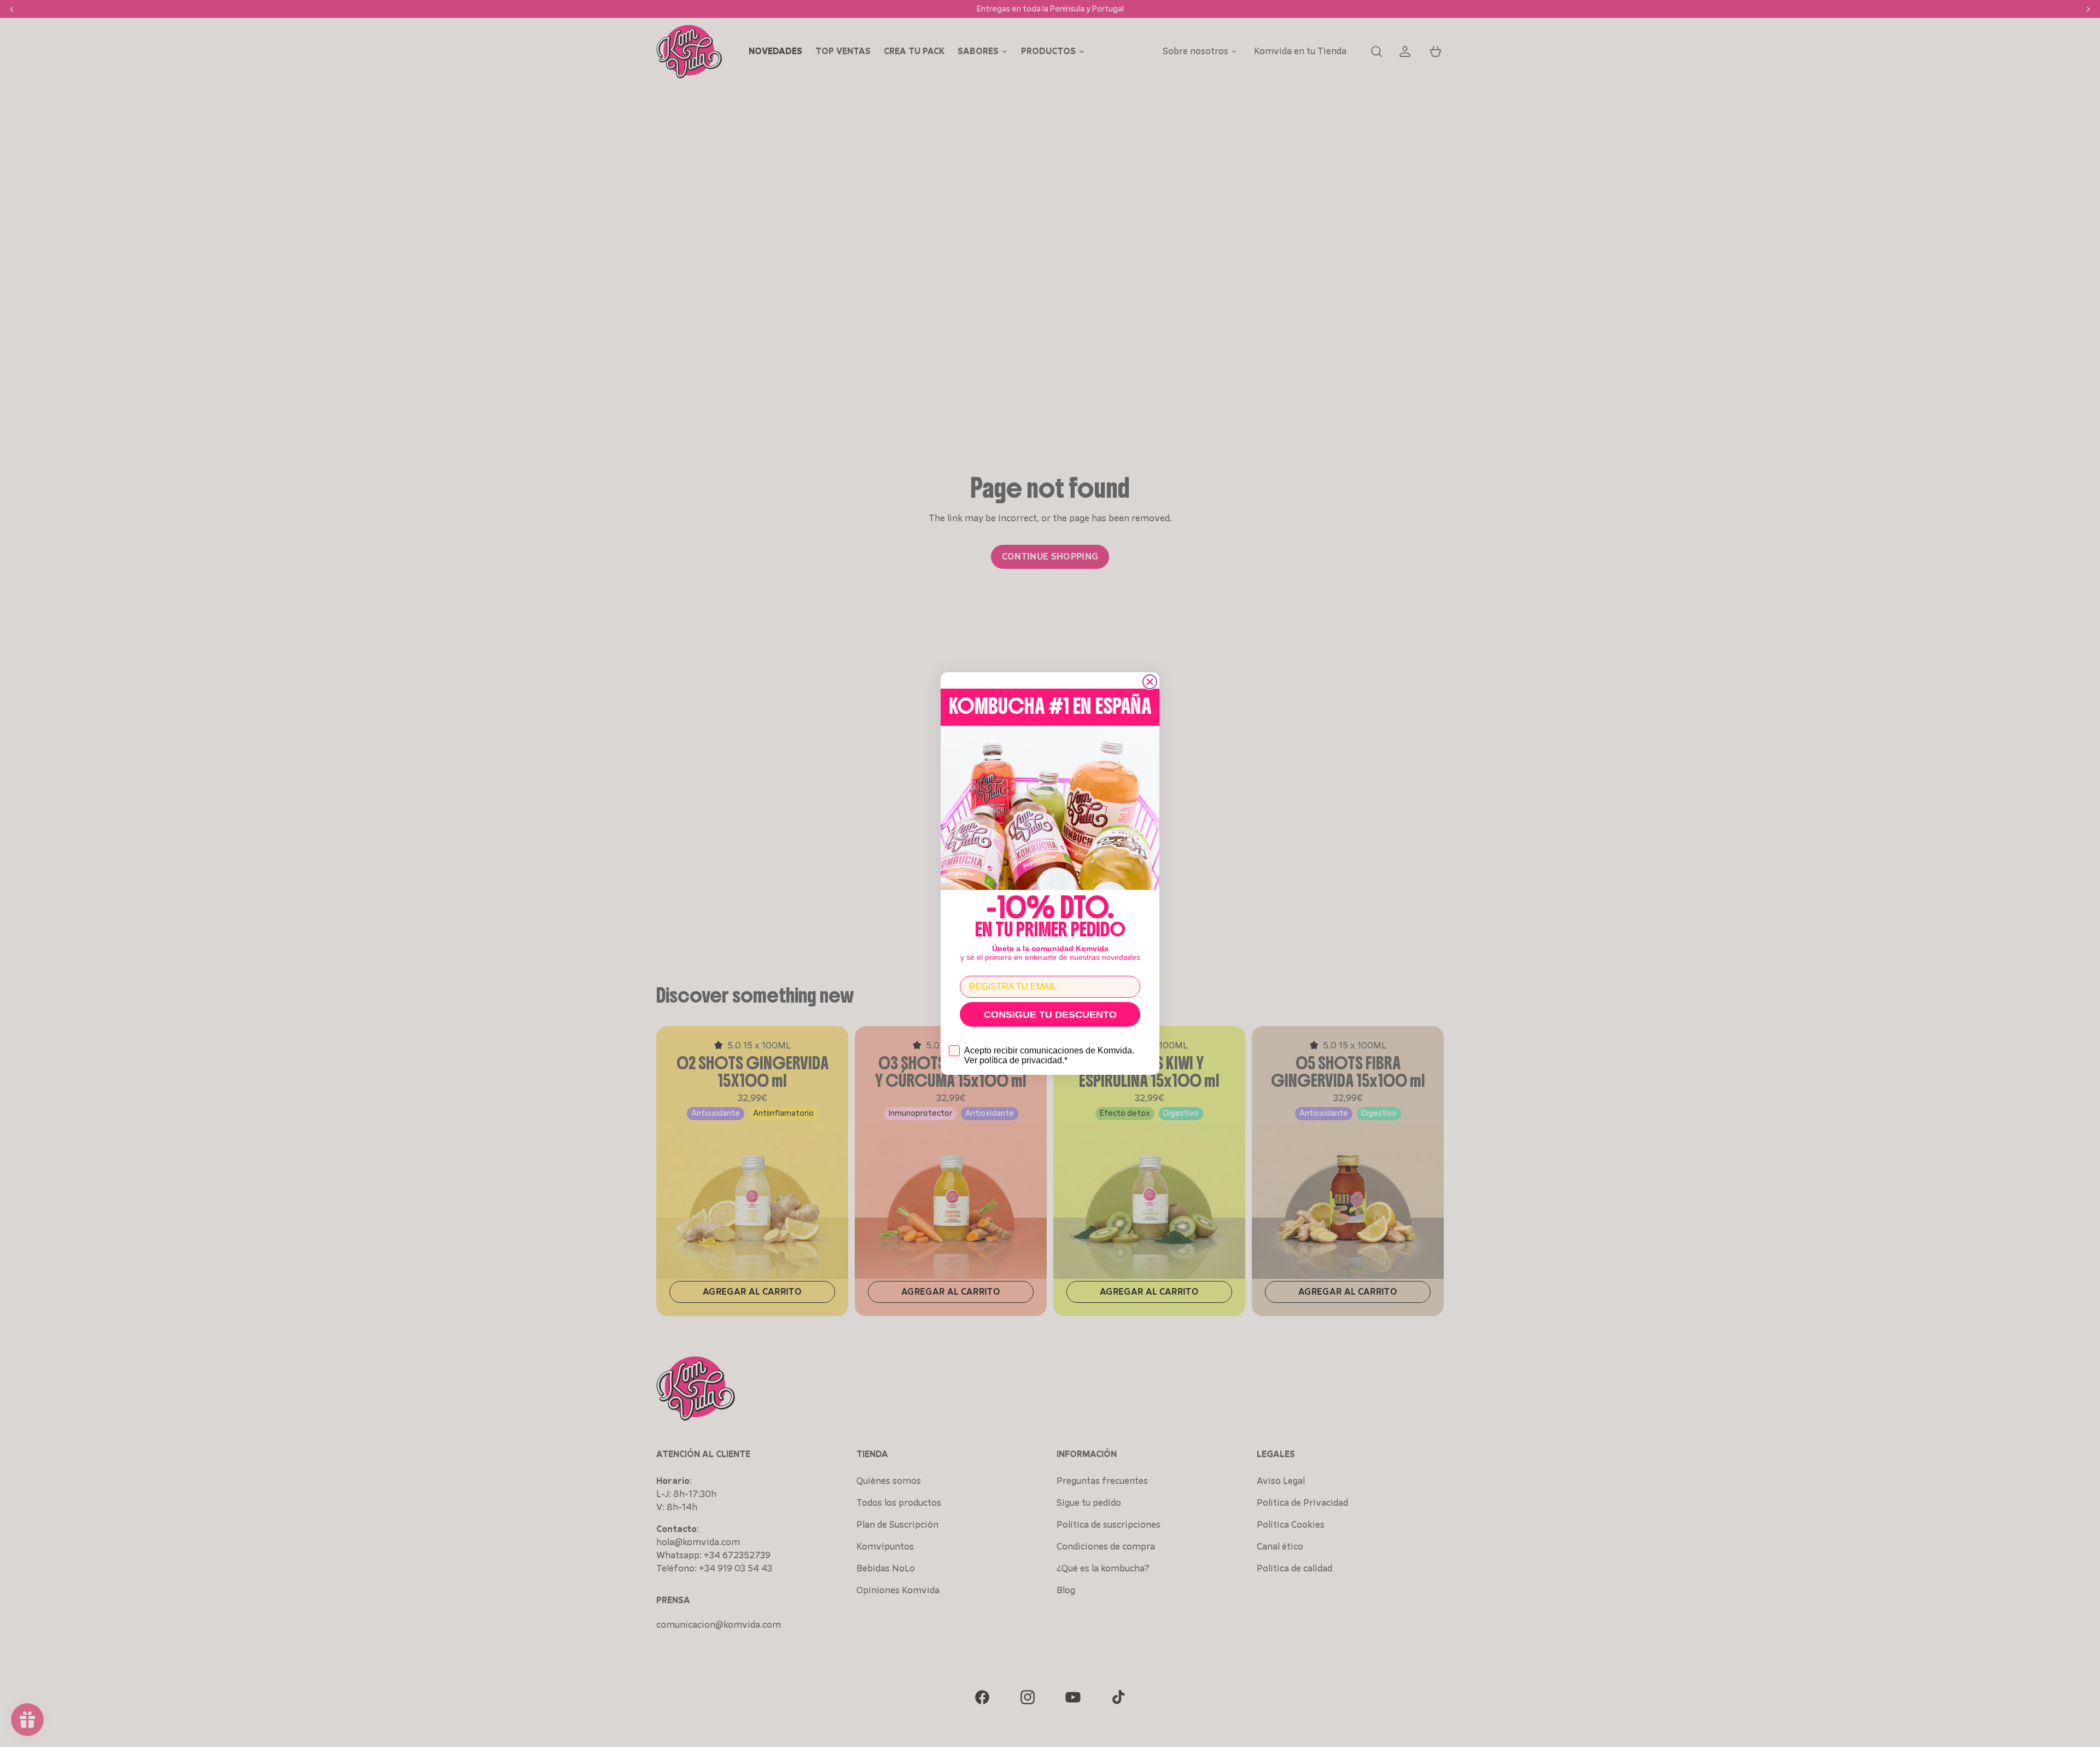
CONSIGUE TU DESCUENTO (1050, 1015)
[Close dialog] (1150, 682)
